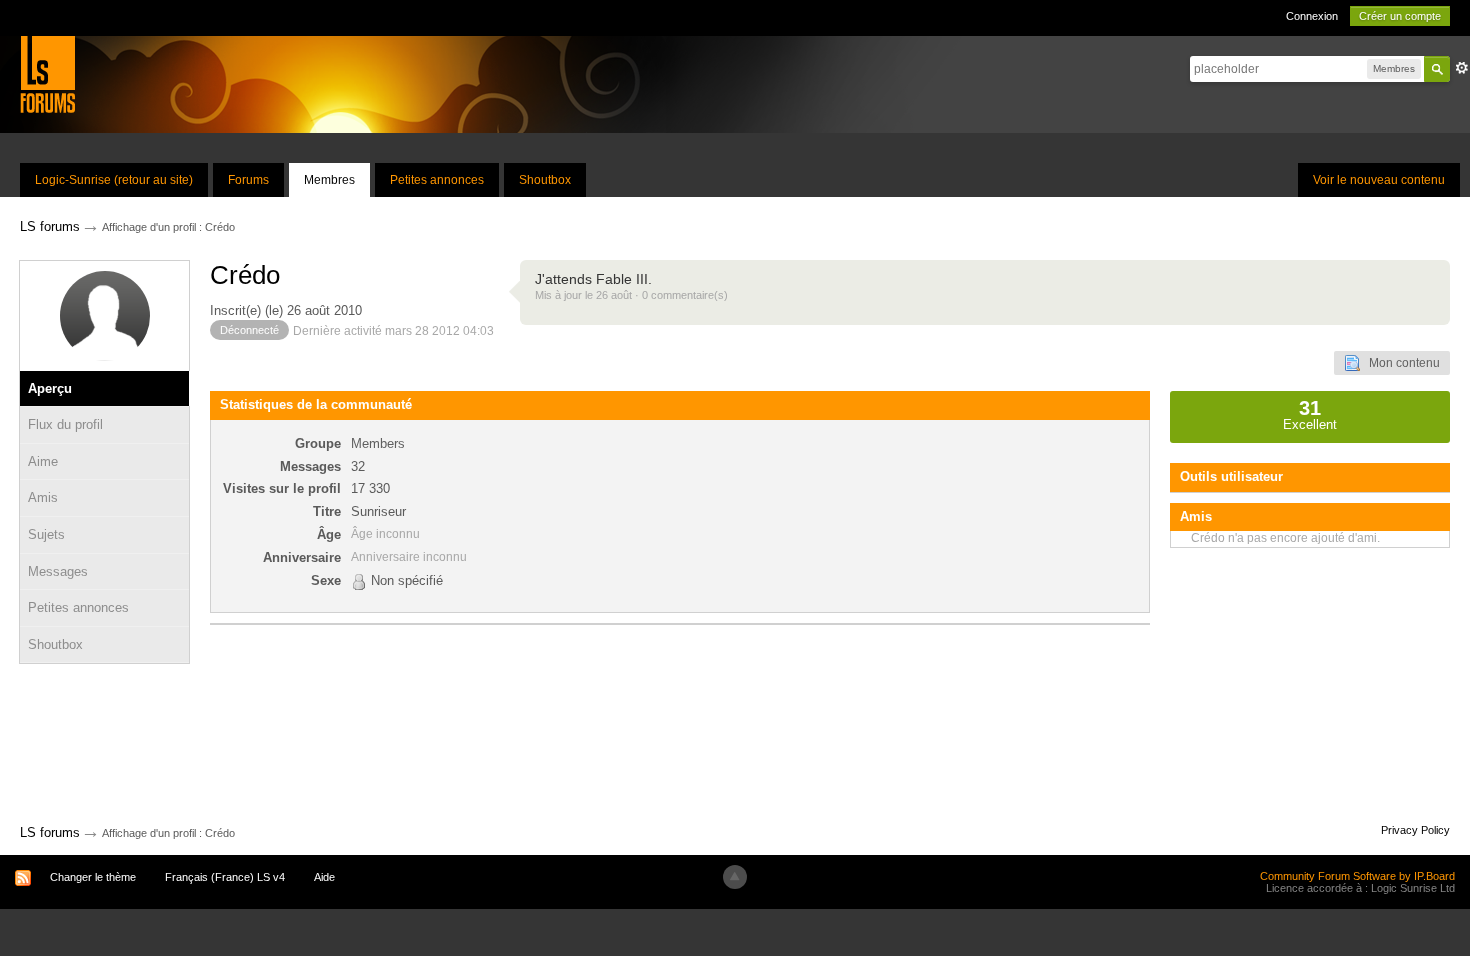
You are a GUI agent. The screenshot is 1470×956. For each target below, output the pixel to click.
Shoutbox (545, 180)
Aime (43, 461)
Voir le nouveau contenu (1379, 180)
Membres (329, 180)
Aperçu (50, 388)
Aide (324, 877)
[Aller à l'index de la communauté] (47, 73)
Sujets (46, 534)
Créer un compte (1400, 16)
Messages (58, 571)
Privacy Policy (1415, 830)
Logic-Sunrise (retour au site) (114, 180)
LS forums (50, 832)
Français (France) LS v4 (225, 877)
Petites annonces (437, 180)
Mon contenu (1400, 363)
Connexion (1312, 16)
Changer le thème (93, 877)
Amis (43, 497)
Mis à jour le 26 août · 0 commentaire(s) (631, 295)
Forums (248, 180)
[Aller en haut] (735, 877)
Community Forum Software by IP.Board (1357, 876)
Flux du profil (65, 424)
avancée (1462, 68)
